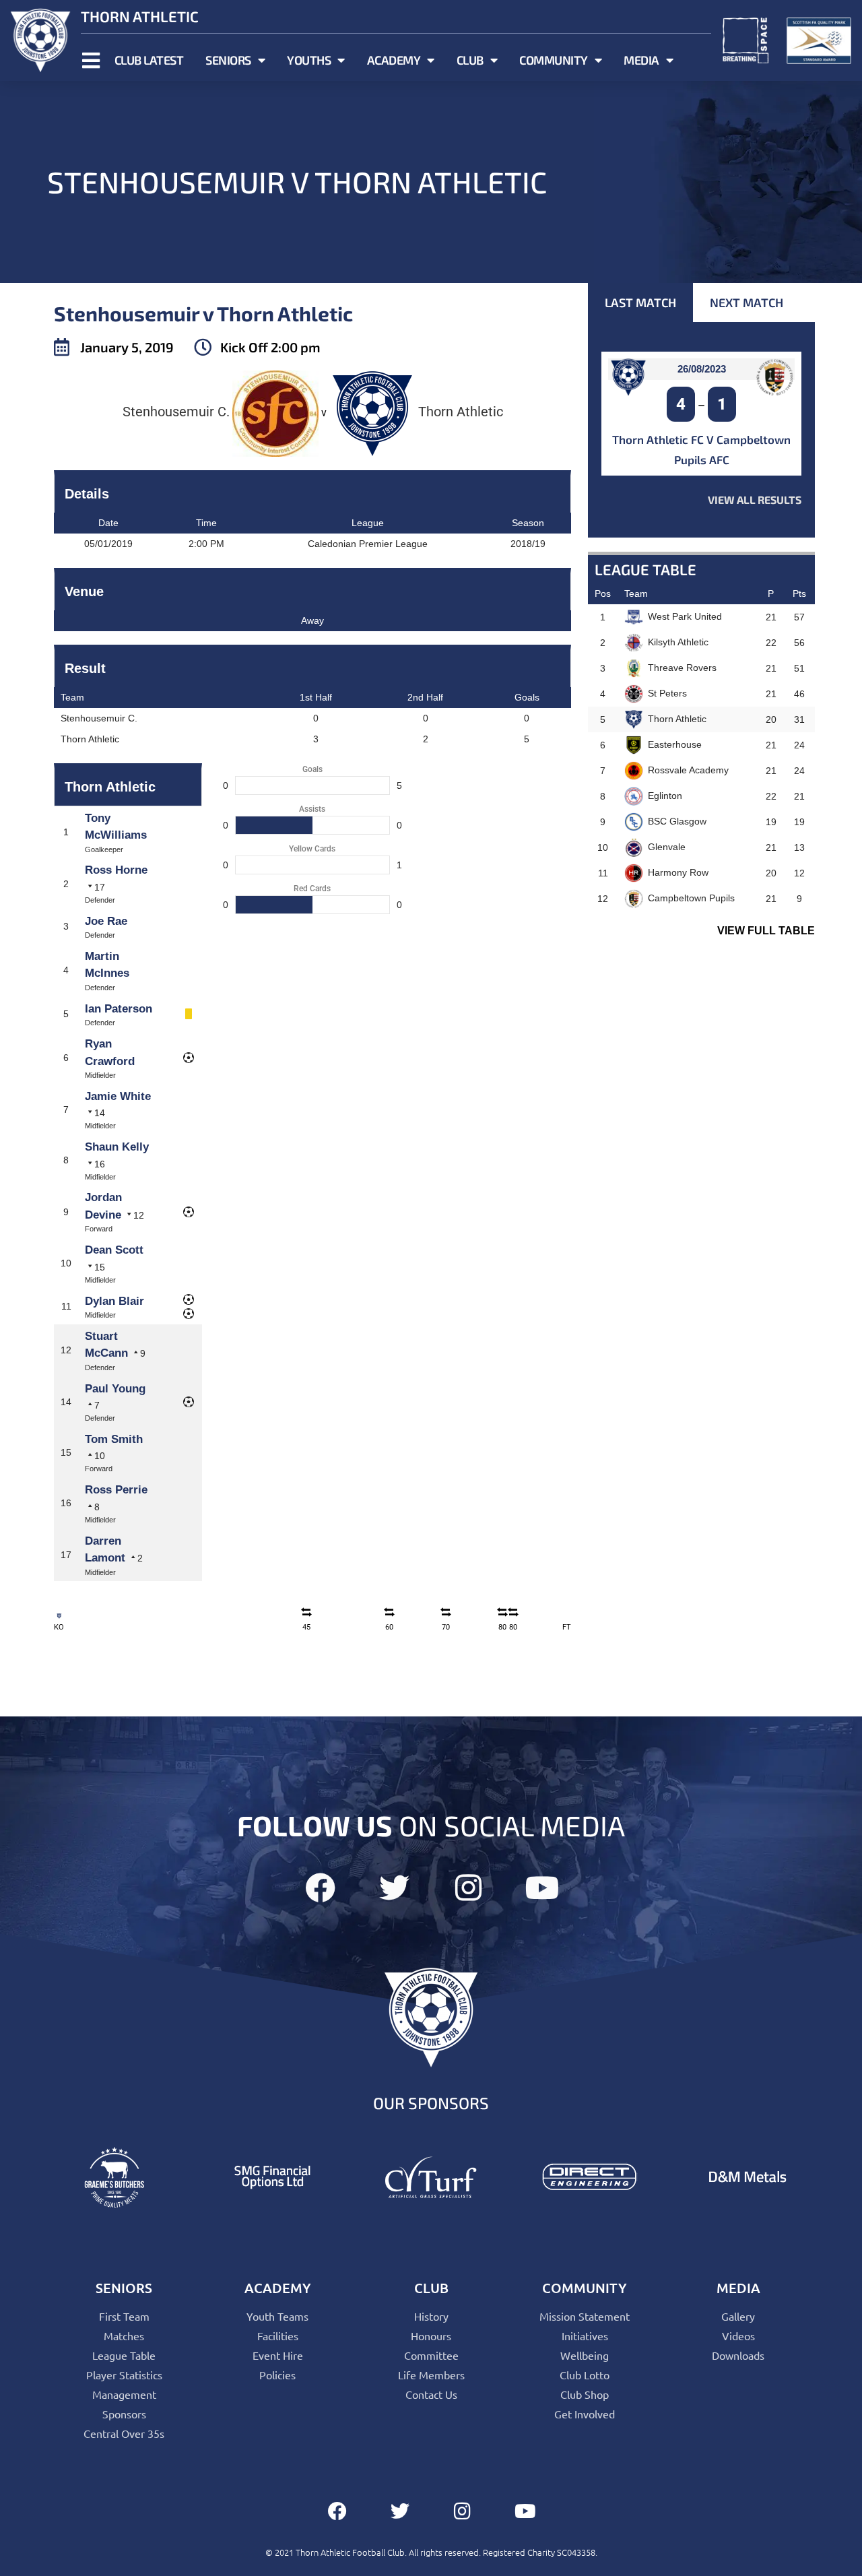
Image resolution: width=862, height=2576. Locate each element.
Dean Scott (114, 1250)
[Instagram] (468, 1888)
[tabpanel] (701, 430)
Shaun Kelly (117, 1147)
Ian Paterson (119, 1009)
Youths (309, 60)
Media (641, 60)
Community (554, 60)
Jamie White (118, 1096)
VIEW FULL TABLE (766, 931)
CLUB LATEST (149, 60)
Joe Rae (106, 921)
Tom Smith (114, 1439)
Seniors (228, 60)
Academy (394, 60)
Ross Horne (116, 870)
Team (636, 593)
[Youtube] (542, 1888)
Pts (799, 593)
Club (470, 60)
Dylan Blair (114, 1301)
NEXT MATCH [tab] (747, 302)
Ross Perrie (116, 1490)
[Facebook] (320, 1888)
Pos (603, 593)
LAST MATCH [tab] (640, 302)
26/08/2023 (702, 369)
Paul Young (115, 1389)
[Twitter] (394, 1888)
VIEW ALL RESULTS (755, 500)
